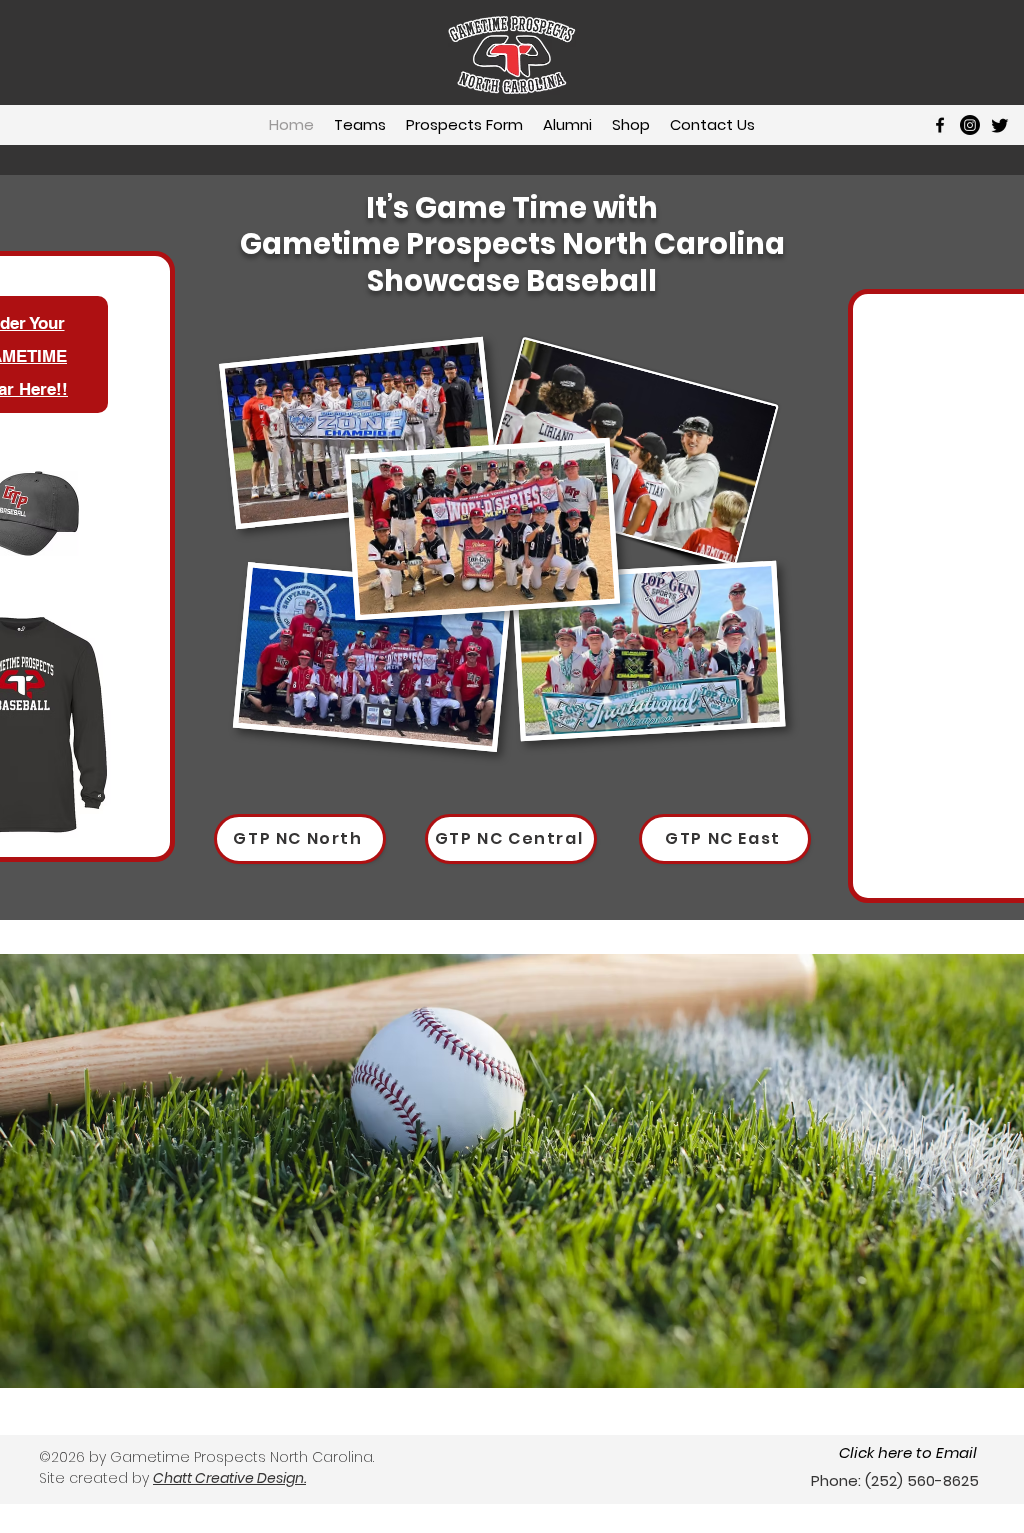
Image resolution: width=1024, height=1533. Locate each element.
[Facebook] (940, 125)
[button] (360, 125)
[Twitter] (1000, 125)
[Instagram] (970, 125)
